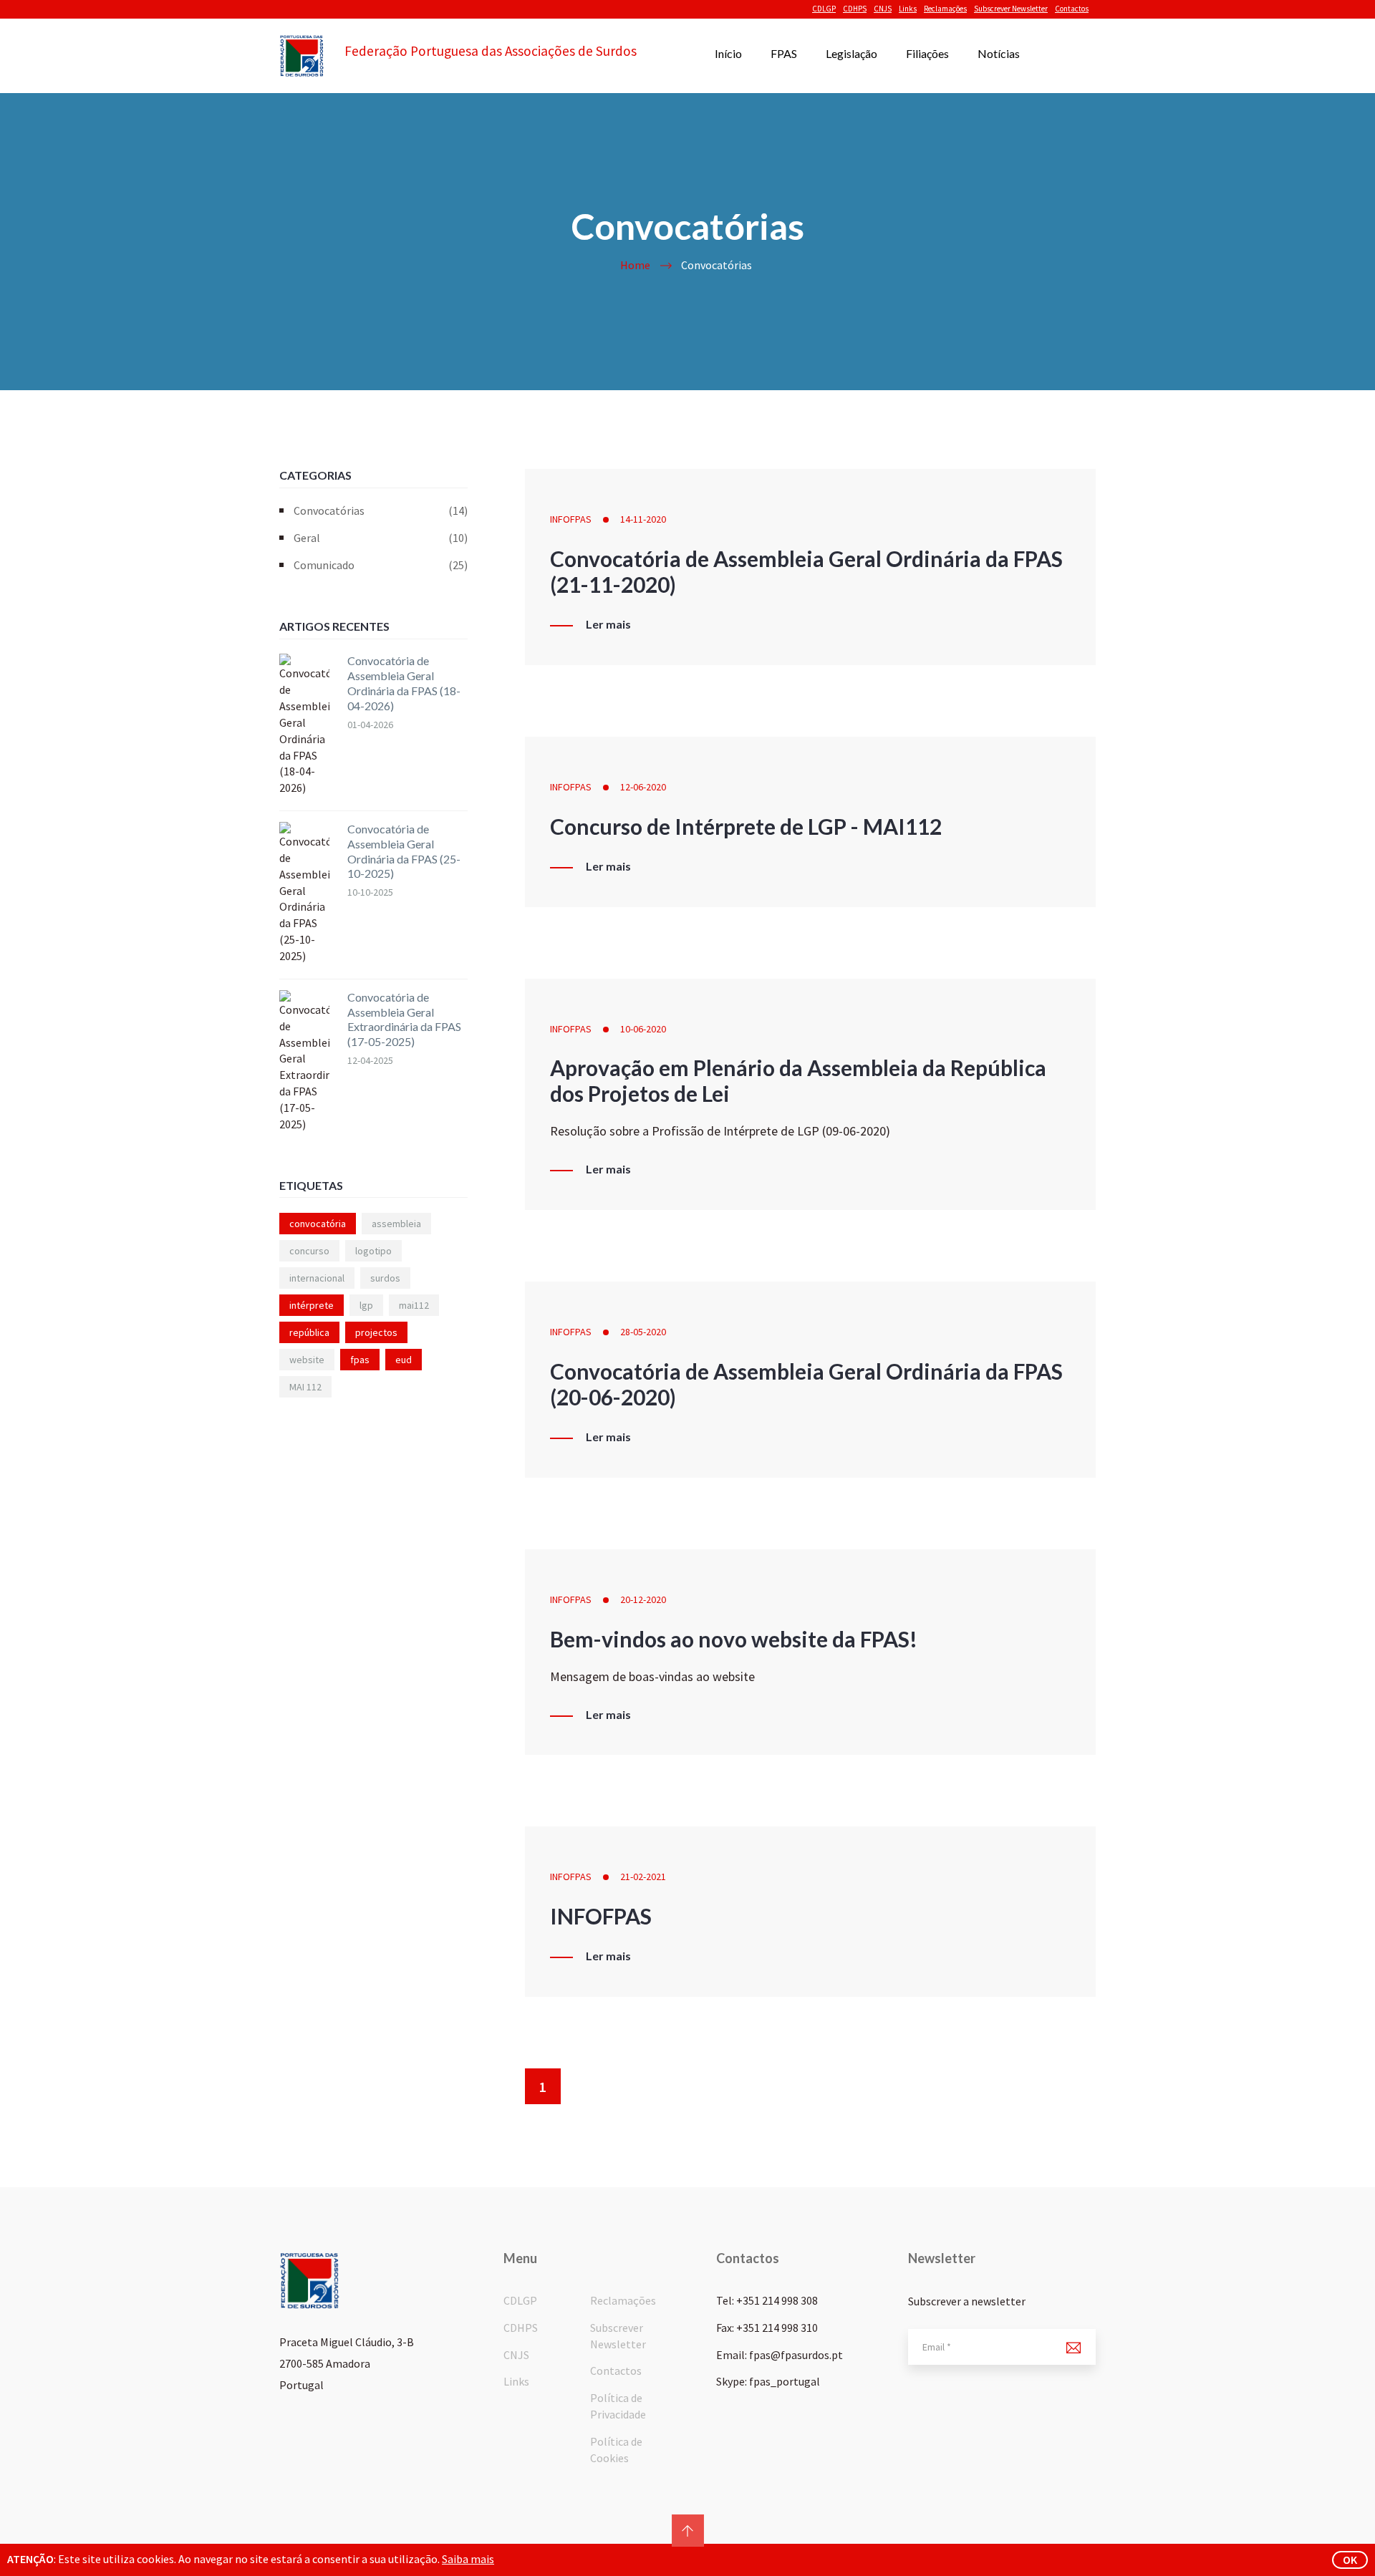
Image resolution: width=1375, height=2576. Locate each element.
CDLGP (824, 9)
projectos (376, 1332)
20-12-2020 (643, 1599)
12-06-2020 (643, 787)
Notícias (999, 53)
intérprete (312, 1305)
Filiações (927, 53)
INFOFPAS (571, 519)
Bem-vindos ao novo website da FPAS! (734, 1639)
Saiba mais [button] (468, 2559)
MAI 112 (305, 1387)
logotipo (373, 1251)
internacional (317, 1278)
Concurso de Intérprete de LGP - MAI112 (746, 826)
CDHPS (855, 9)
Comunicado (381, 565)
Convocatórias (381, 510)
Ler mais (608, 624)
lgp (366, 1305)
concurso (309, 1251)
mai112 (414, 1305)
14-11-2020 (643, 519)
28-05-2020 (643, 1332)
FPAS (784, 53)
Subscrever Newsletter (1011, 9)
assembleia (396, 1224)
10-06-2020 (643, 1029)
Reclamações (945, 9)
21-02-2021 (643, 1877)
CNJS (883, 9)
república (309, 1332)
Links (908, 9)
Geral (381, 538)
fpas (360, 1360)
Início (728, 53)
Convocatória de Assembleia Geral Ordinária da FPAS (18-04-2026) (404, 683)
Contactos (1072, 9)
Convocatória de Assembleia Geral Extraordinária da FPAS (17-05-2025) (404, 1019)
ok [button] (1350, 2560)
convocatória (318, 1224)
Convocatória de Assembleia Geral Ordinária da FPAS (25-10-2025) (404, 851)
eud (404, 1360)
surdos (385, 1278)
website (307, 1360)
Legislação (851, 53)
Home (635, 265)
